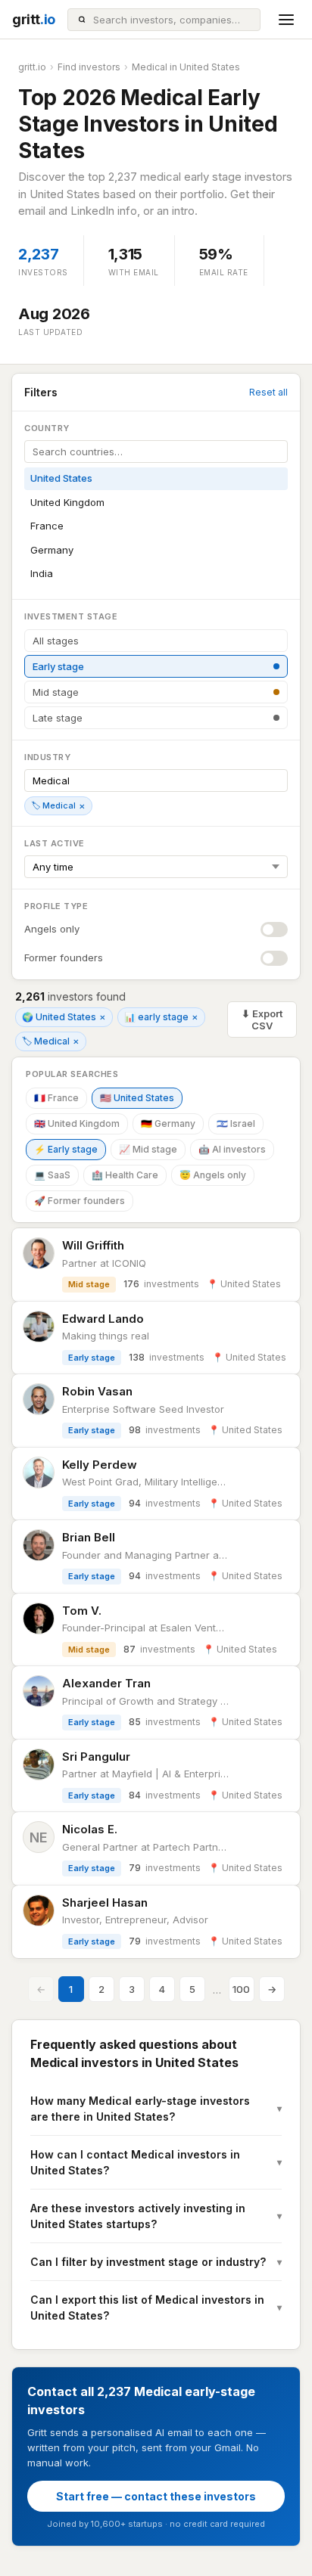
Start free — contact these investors (156, 2496)
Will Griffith (93, 1245)
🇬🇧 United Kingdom (77, 1124)
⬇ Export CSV (262, 1020)
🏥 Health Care (125, 1175)
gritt (34, 19)
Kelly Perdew (100, 1465)
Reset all (268, 392)
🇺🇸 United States (137, 1098)
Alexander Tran (106, 1683)
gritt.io (32, 67)
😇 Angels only (213, 1175)
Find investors (89, 67)
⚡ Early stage (66, 1149)
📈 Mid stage (148, 1149)
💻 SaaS (52, 1175)
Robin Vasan (97, 1391)
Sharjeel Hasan (105, 1903)
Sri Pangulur (96, 1757)
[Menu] (286, 20)
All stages (56, 641)
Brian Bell (89, 1537)
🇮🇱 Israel (236, 1124)
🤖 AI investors (232, 1149)
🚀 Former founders (80, 1201)
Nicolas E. (90, 1829)
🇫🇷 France (56, 1098)
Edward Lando (103, 1319)
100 (241, 1989)
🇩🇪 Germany (168, 1124)
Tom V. (82, 1611)
